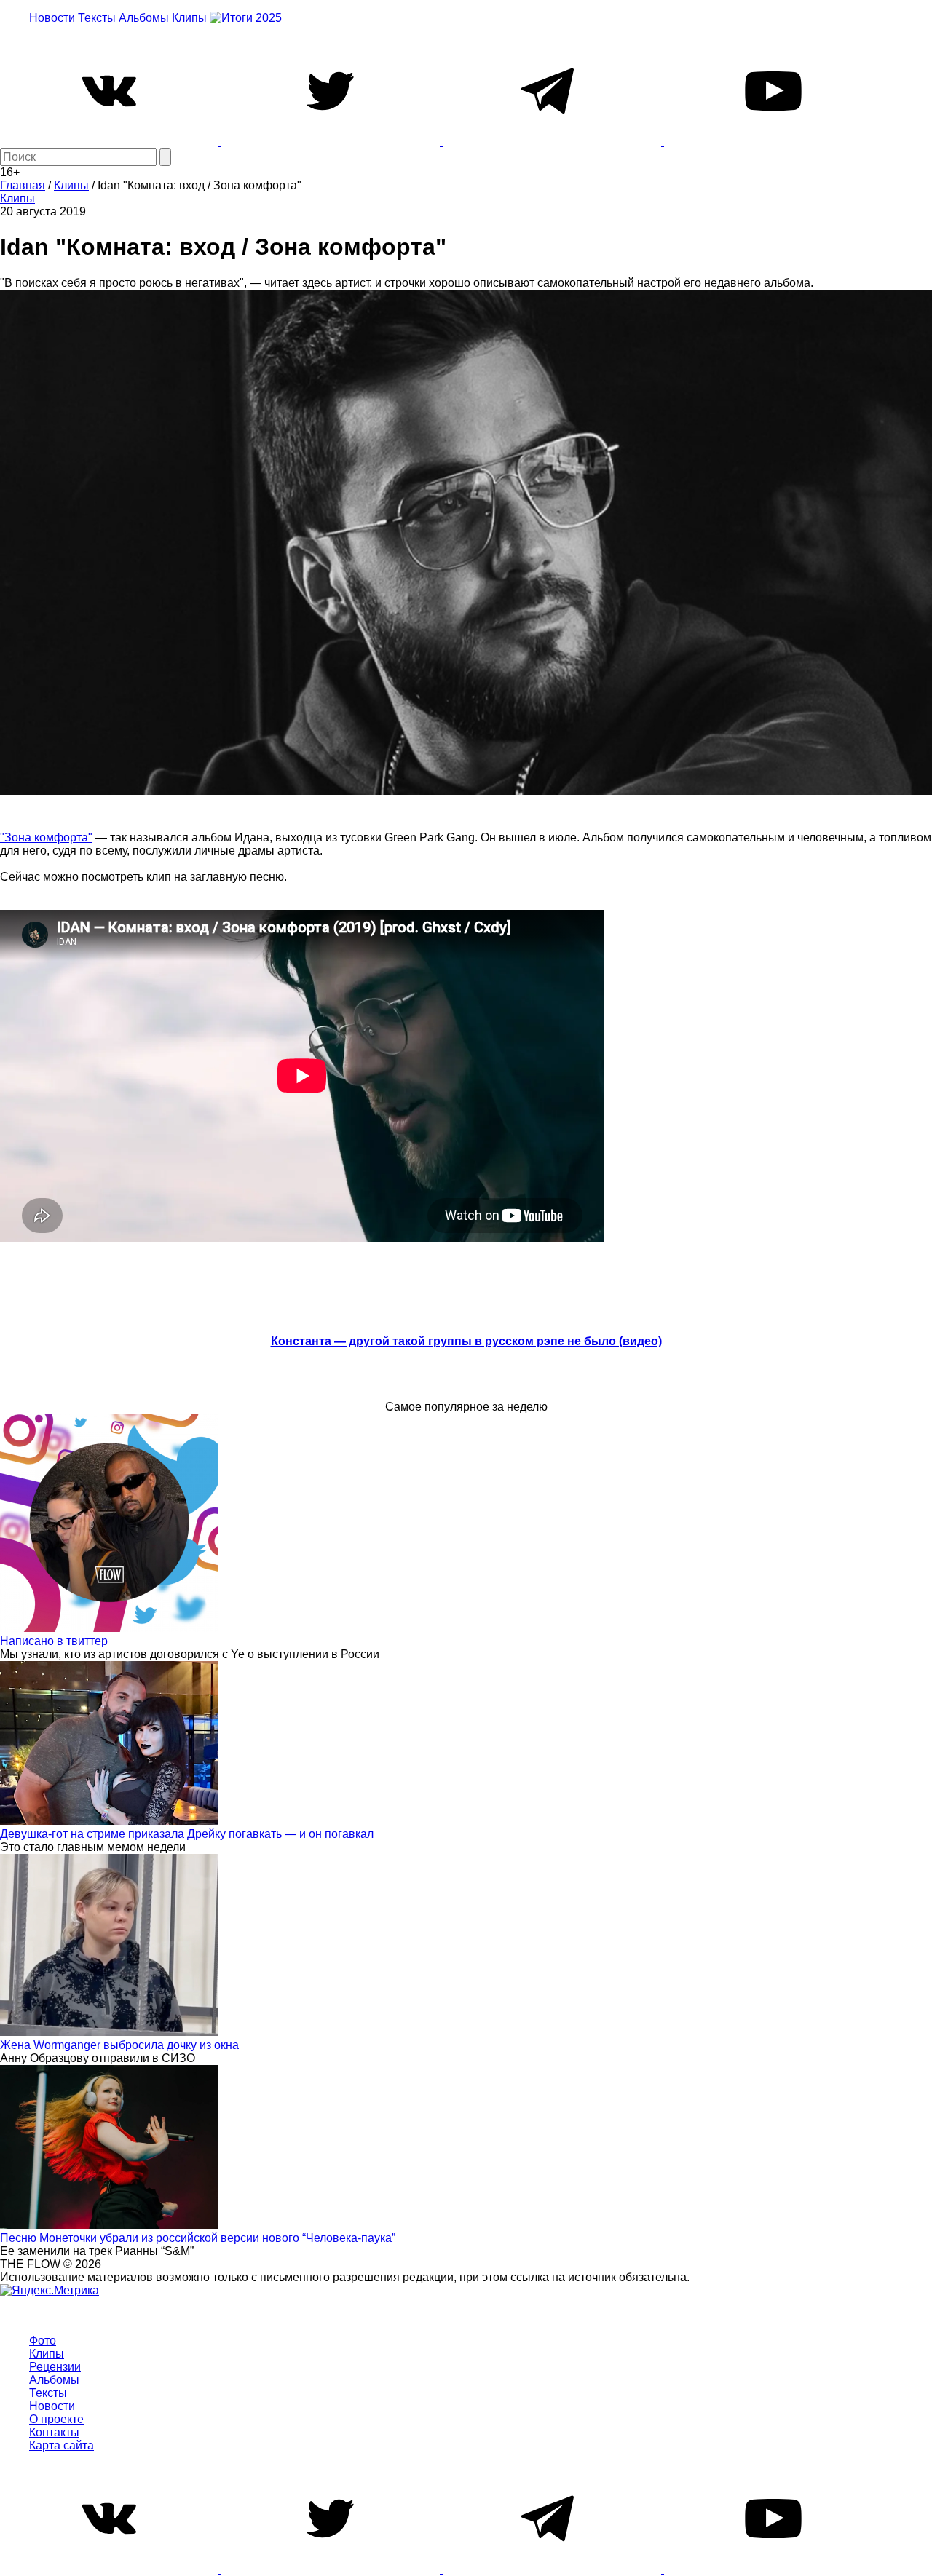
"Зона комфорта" (46, 837)
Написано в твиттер (54, 1641)
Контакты (54, 2432)
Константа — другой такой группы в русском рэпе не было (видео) (466, 1341)
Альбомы (144, 18)
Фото (43, 2341)
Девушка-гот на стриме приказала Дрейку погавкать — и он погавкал (187, 1834)
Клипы (189, 18)
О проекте (56, 2419)
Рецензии (55, 2367)
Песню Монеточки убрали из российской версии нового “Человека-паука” (198, 2238)
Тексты (97, 18)
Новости (52, 18)
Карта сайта (62, 2445)
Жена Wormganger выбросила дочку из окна (119, 2045)
